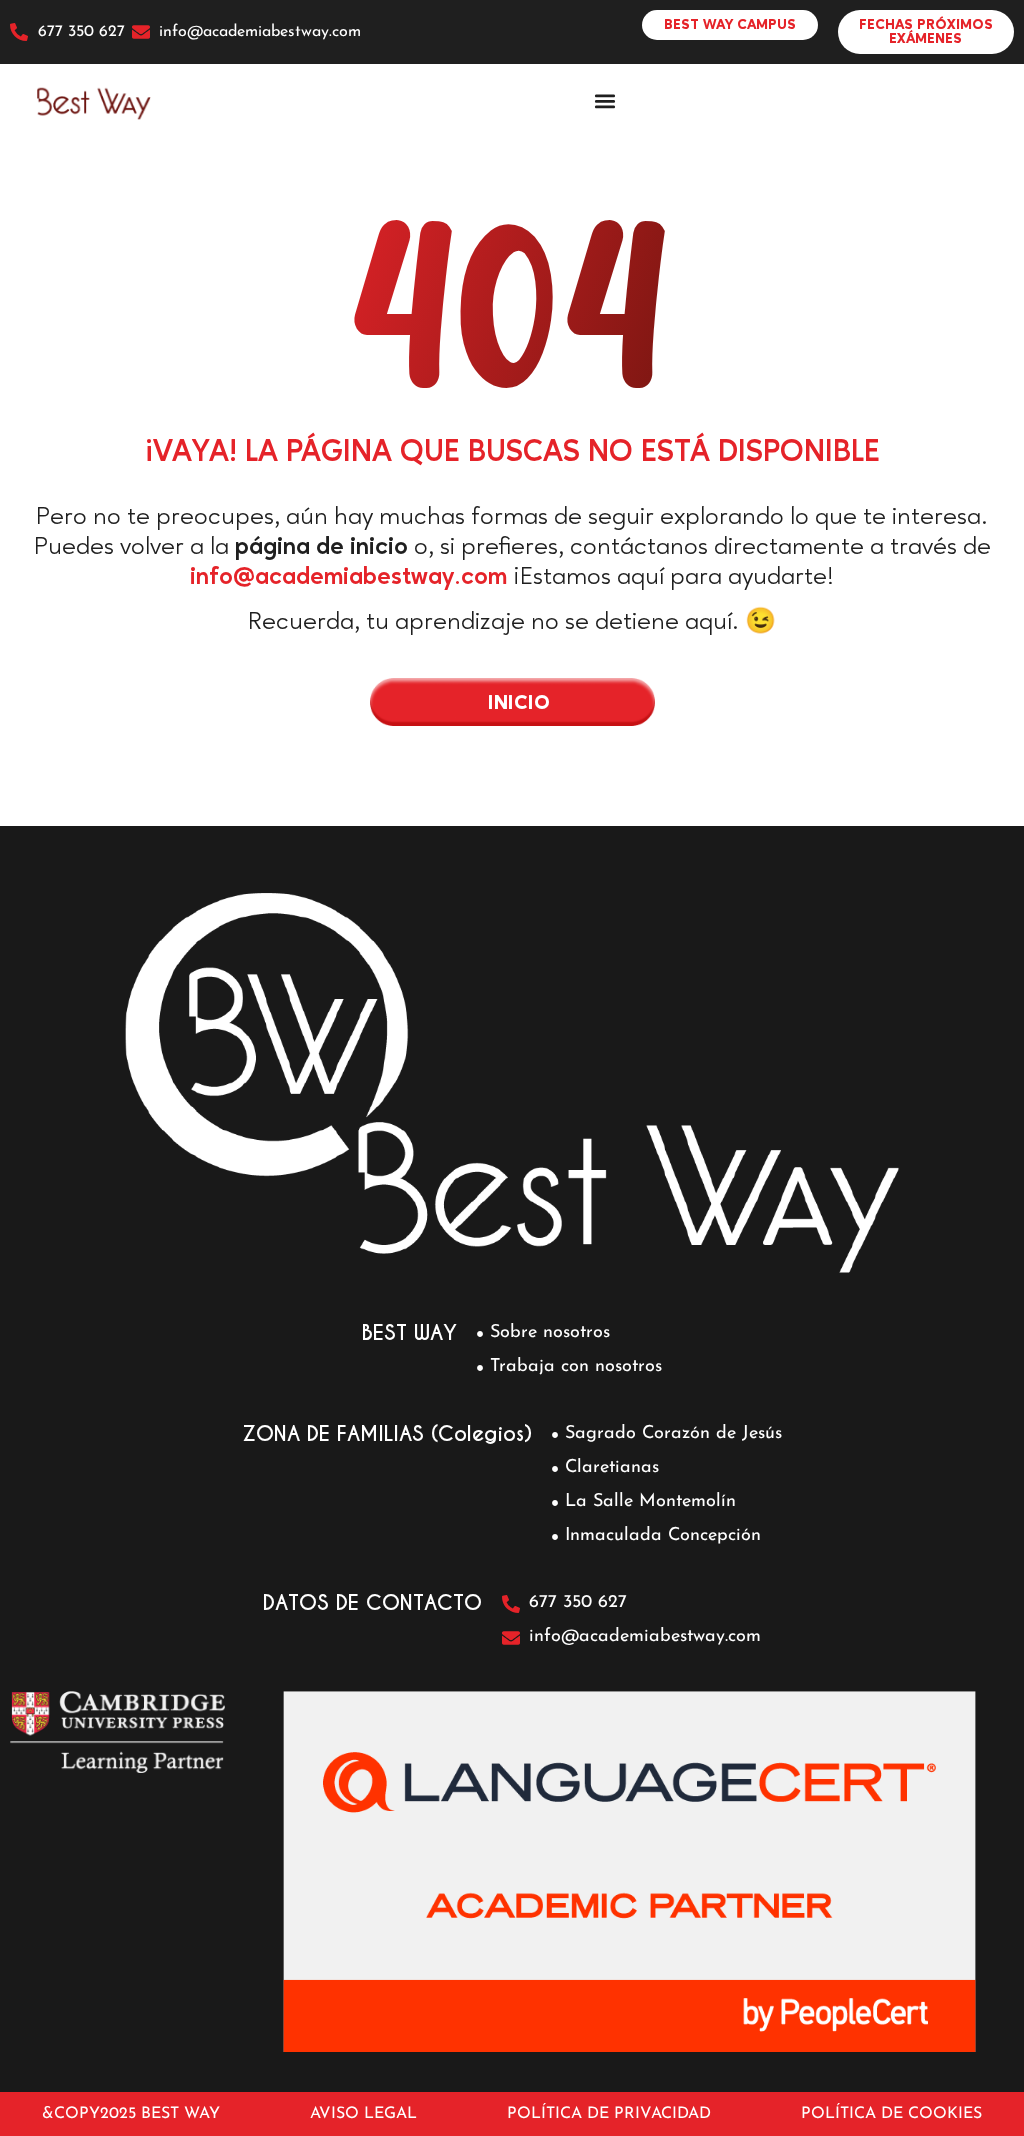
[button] (605, 100)
